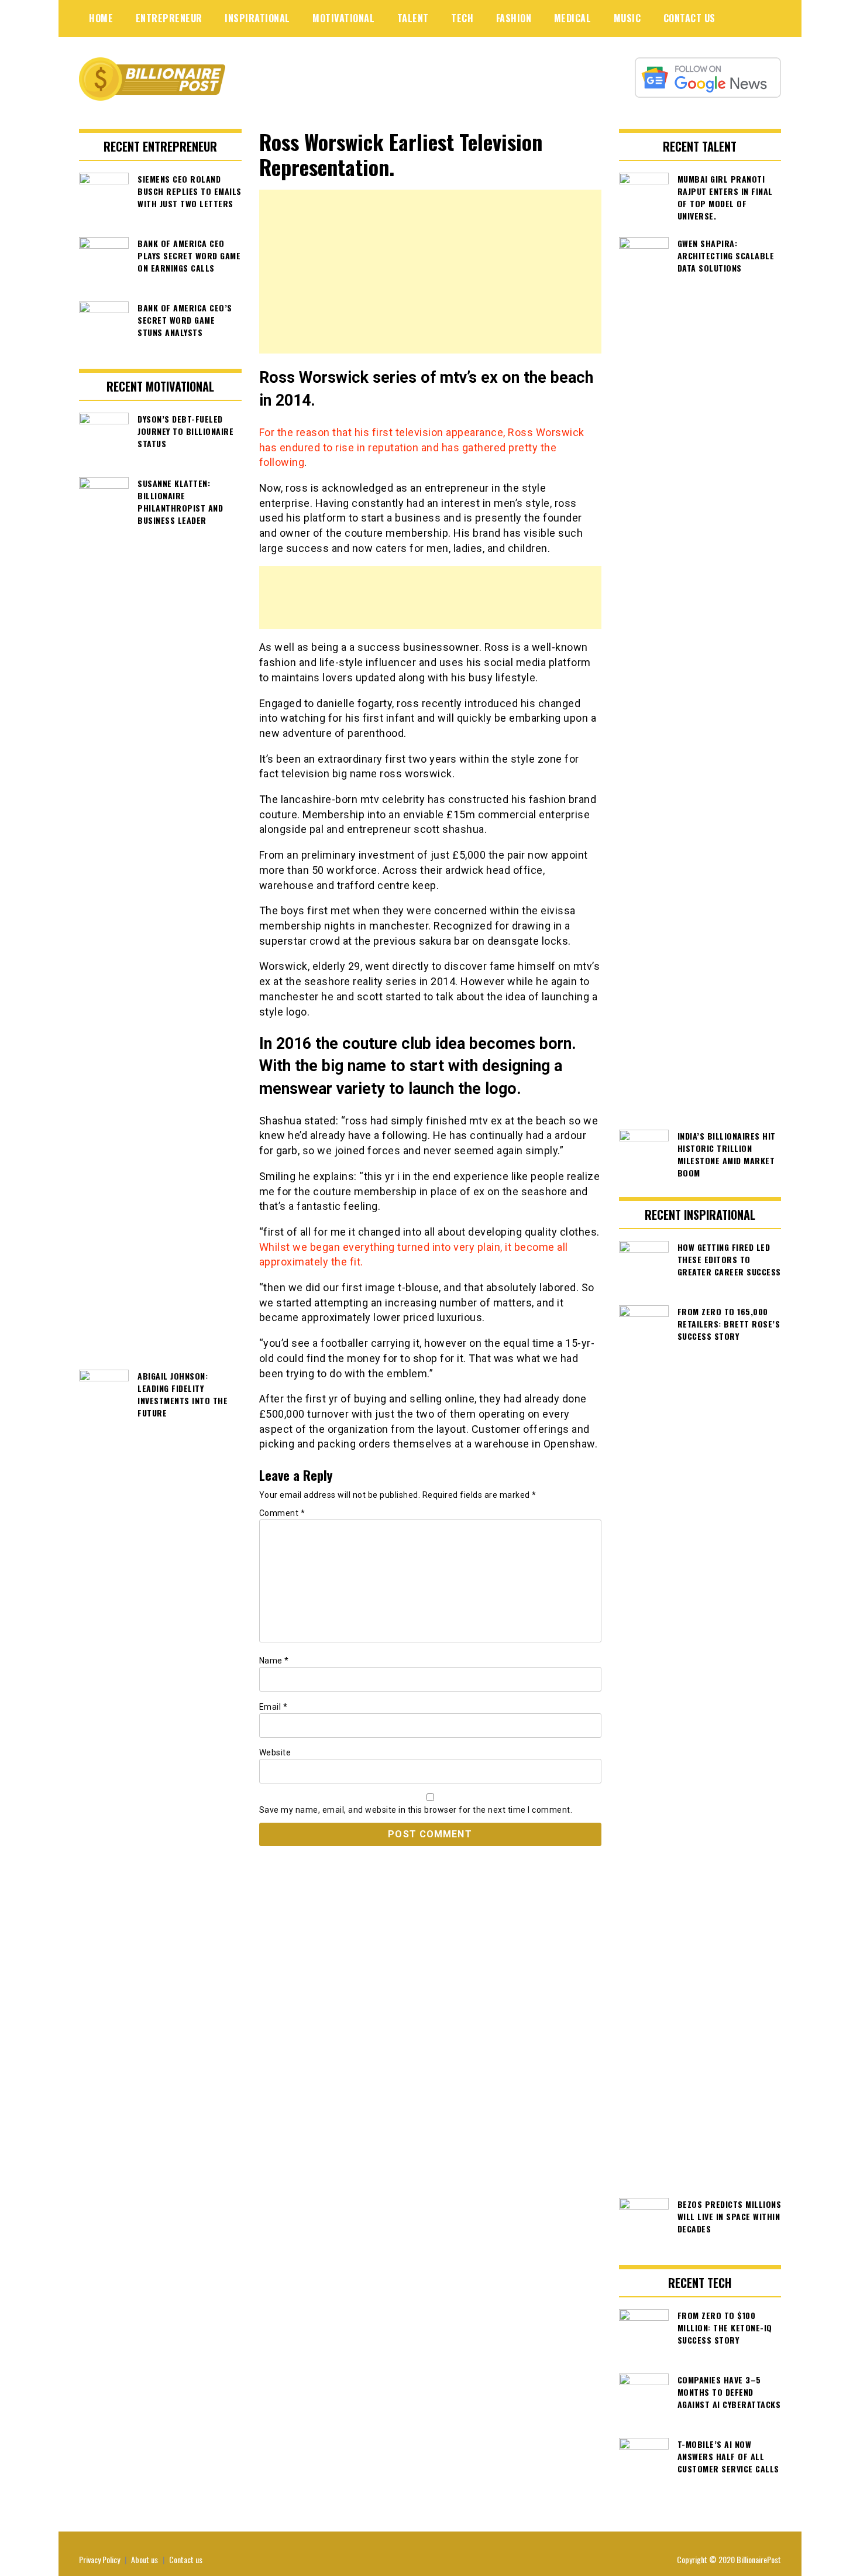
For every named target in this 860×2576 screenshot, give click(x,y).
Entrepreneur (169, 18)
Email (274, 1707)
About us (145, 2559)
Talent (413, 18)
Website (275, 1752)
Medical (573, 18)
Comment (282, 1513)
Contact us (186, 2559)
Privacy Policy (99, 2559)
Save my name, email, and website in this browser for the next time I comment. (416, 1810)
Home (101, 18)
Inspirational (257, 18)
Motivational (343, 18)
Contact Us (689, 18)
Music (627, 18)
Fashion (514, 18)
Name (274, 1661)
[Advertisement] (430, 272)
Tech (462, 18)
